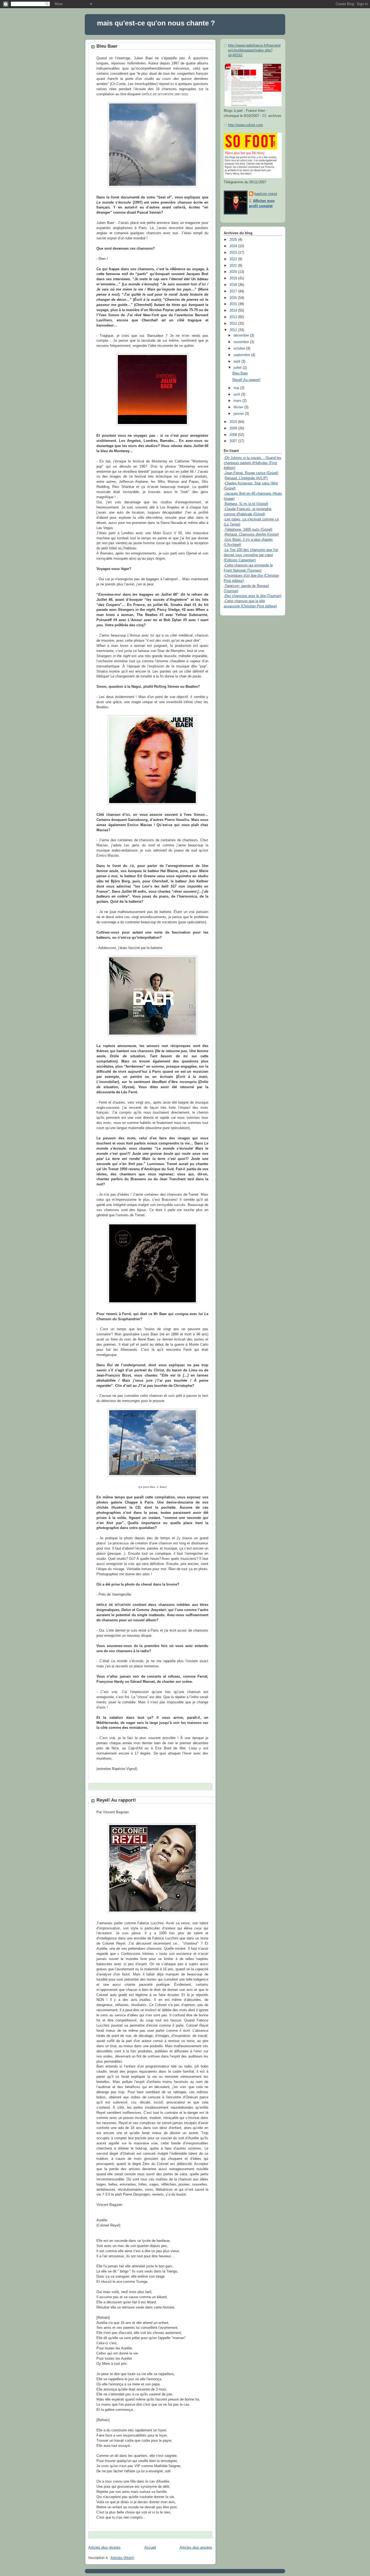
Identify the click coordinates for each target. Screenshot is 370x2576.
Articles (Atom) (122, 2558)
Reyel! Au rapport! (116, 1800)
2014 (234, 311)
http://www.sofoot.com (246, 125)
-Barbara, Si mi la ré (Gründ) (246, 504)
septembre (242, 355)
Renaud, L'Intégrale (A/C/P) (246, 478)
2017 (234, 291)
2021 (234, 266)
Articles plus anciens (196, 2548)
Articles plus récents (104, 2548)
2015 (234, 304)
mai (237, 388)
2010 (234, 422)
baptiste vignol (266, 194)
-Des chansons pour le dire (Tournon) (253, 596)
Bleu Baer (107, 46)
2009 (234, 428)
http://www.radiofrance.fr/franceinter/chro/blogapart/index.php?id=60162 (254, 50)
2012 (234, 324)
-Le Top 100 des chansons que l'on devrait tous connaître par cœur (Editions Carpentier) (251, 555)
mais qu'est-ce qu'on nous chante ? (156, 23)
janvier (239, 414)
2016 (234, 298)
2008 (234, 435)
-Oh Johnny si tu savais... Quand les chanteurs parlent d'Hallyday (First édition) (253, 463)
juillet (238, 368)
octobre (240, 348)
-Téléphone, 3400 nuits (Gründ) (248, 530)
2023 (234, 253)
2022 (234, 259)
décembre (242, 335)
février (239, 407)
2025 (234, 240)
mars (238, 401)
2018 (234, 285)
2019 (234, 278)
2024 (234, 246)
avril (237, 394)
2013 (234, 317)
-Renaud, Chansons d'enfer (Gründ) (251, 534)
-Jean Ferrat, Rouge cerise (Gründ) (251, 473)
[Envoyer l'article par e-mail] (97, 1786)
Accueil (150, 2548)
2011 (234, 330)
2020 (234, 272)
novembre (242, 342)
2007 (234, 441)
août (237, 361)
